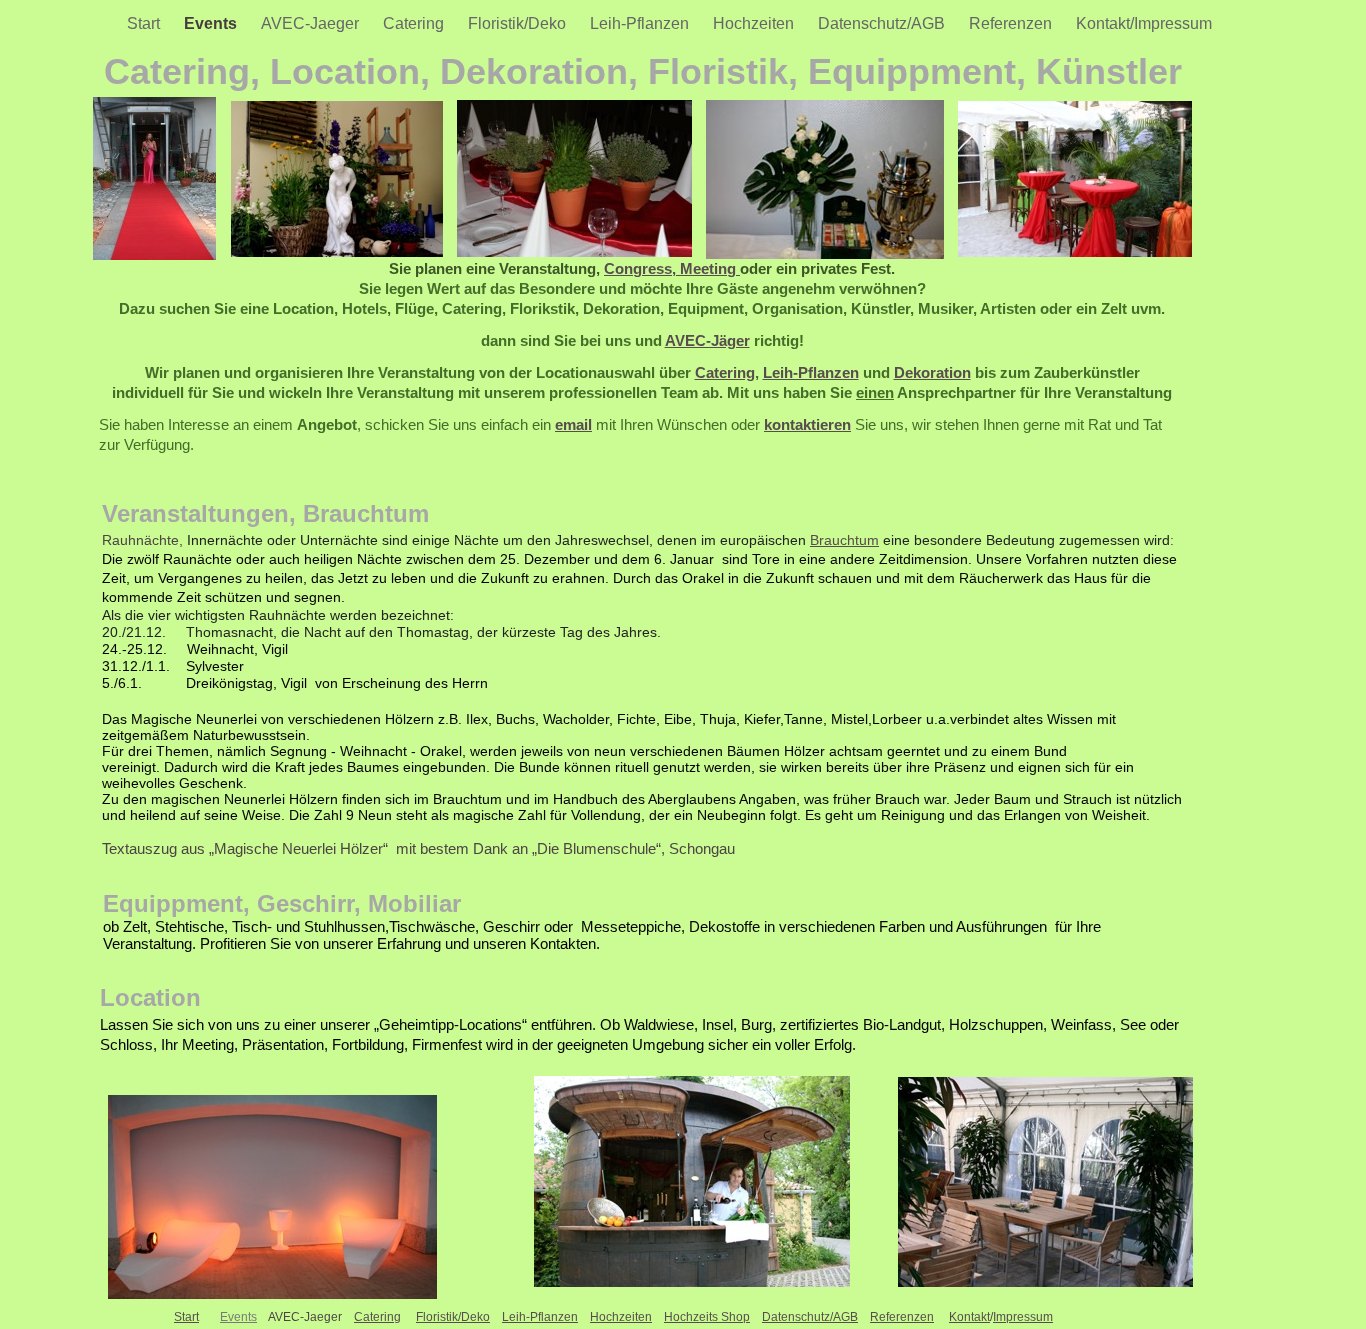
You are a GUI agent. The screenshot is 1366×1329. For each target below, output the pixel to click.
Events (212, 23)
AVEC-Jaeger (312, 23)
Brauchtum (844, 540)
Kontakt (969, 1317)
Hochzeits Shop (707, 1317)
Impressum (1023, 1317)
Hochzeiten (755, 23)
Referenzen (1012, 23)
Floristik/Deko (519, 23)
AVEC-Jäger (707, 340)
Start (145, 23)
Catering (415, 23)
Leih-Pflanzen (641, 23)
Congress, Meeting (672, 268)
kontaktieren (807, 424)
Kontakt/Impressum (1144, 23)
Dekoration (932, 372)
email (573, 424)
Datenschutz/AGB (883, 23)
